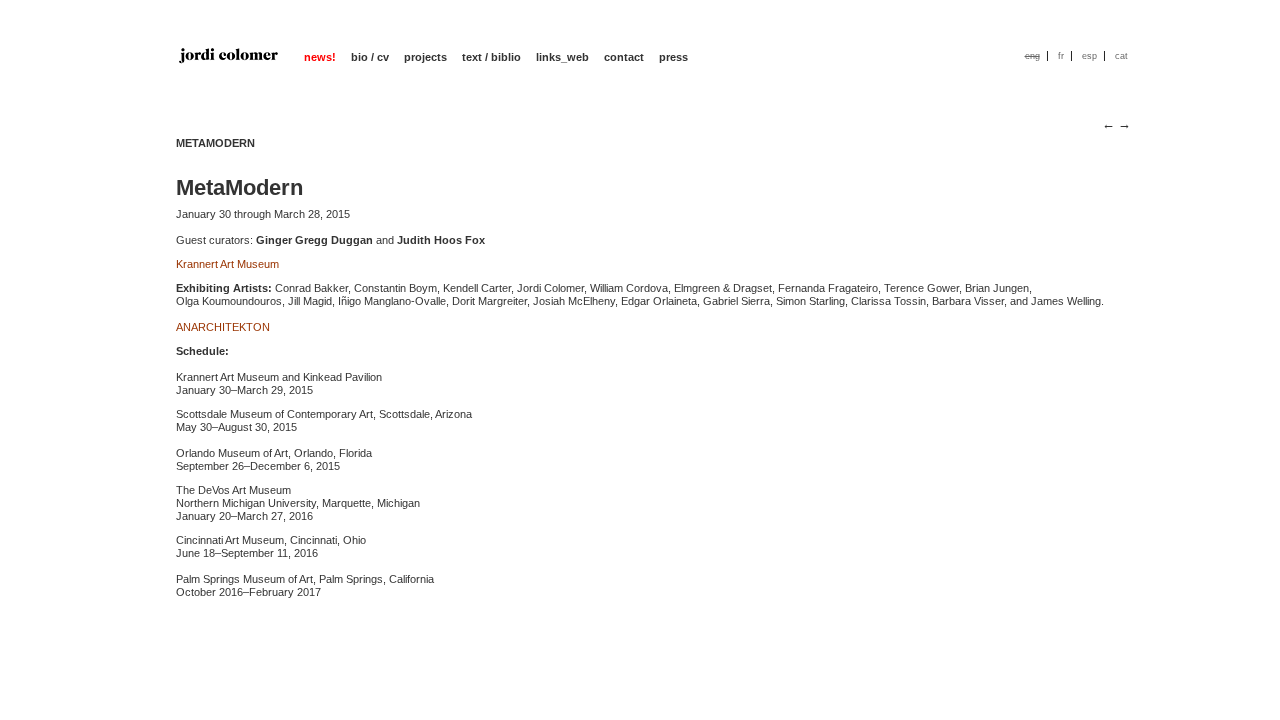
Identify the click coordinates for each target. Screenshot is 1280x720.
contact (624, 57)
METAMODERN (215, 143)
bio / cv (370, 57)
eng (1032, 56)
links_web (562, 57)
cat (1121, 56)
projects (425, 57)
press (673, 57)
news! (320, 57)
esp (1089, 56)
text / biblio (491, 57)
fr (1061, 56)
